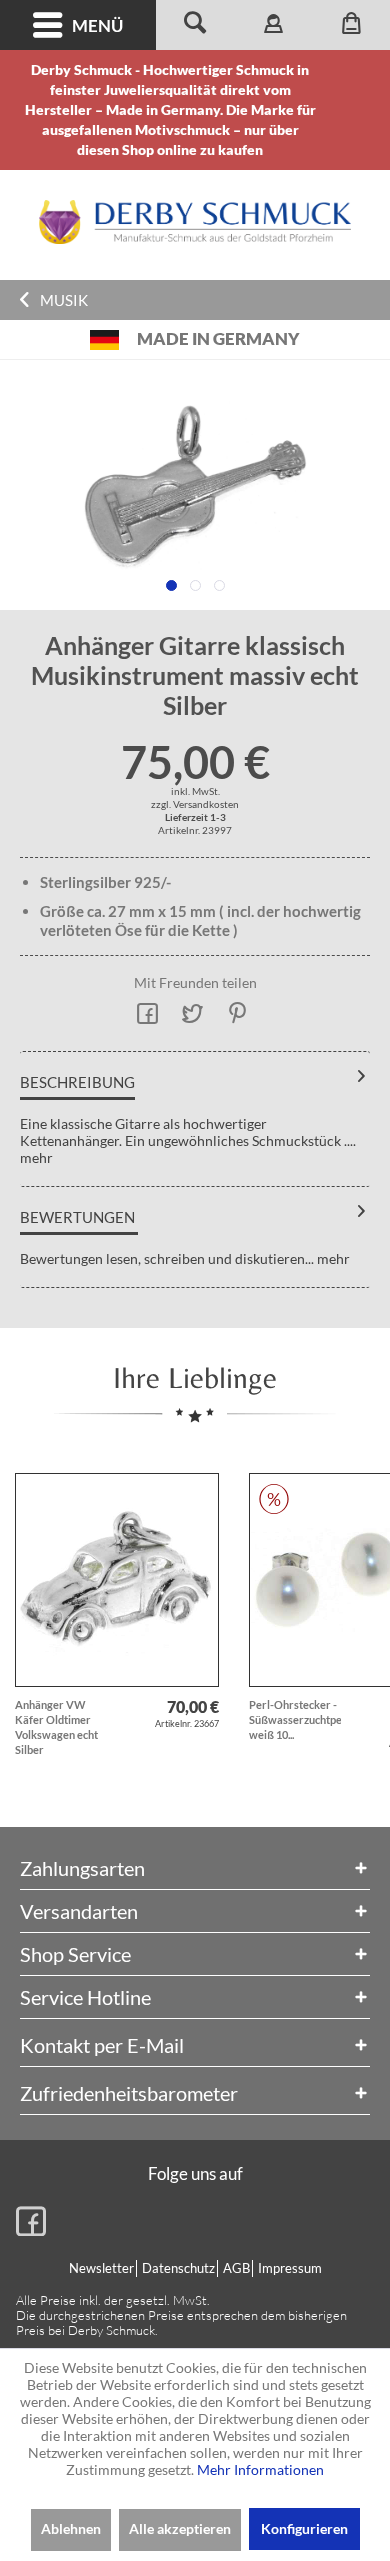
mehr (36, 1157)
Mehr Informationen (260, 2469)
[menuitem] (78, 25)
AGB (236, 2268)
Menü (97, 25)
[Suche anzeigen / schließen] (195, 25)
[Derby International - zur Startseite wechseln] (195, 222)
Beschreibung (77, 1082)
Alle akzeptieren (180, 2528)
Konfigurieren (304, 2528)
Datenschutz (178, 2268)
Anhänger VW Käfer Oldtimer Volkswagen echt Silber (56, 1727)
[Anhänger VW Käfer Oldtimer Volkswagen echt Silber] (117, 1580)
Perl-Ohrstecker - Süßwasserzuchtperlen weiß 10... (295, 1719)
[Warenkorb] (351, 25)
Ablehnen (71, 2528)
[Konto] (273, 25)
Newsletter (101, 2268)
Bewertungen (77, 1217)
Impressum (290, 2268)
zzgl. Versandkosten (195, 804)
